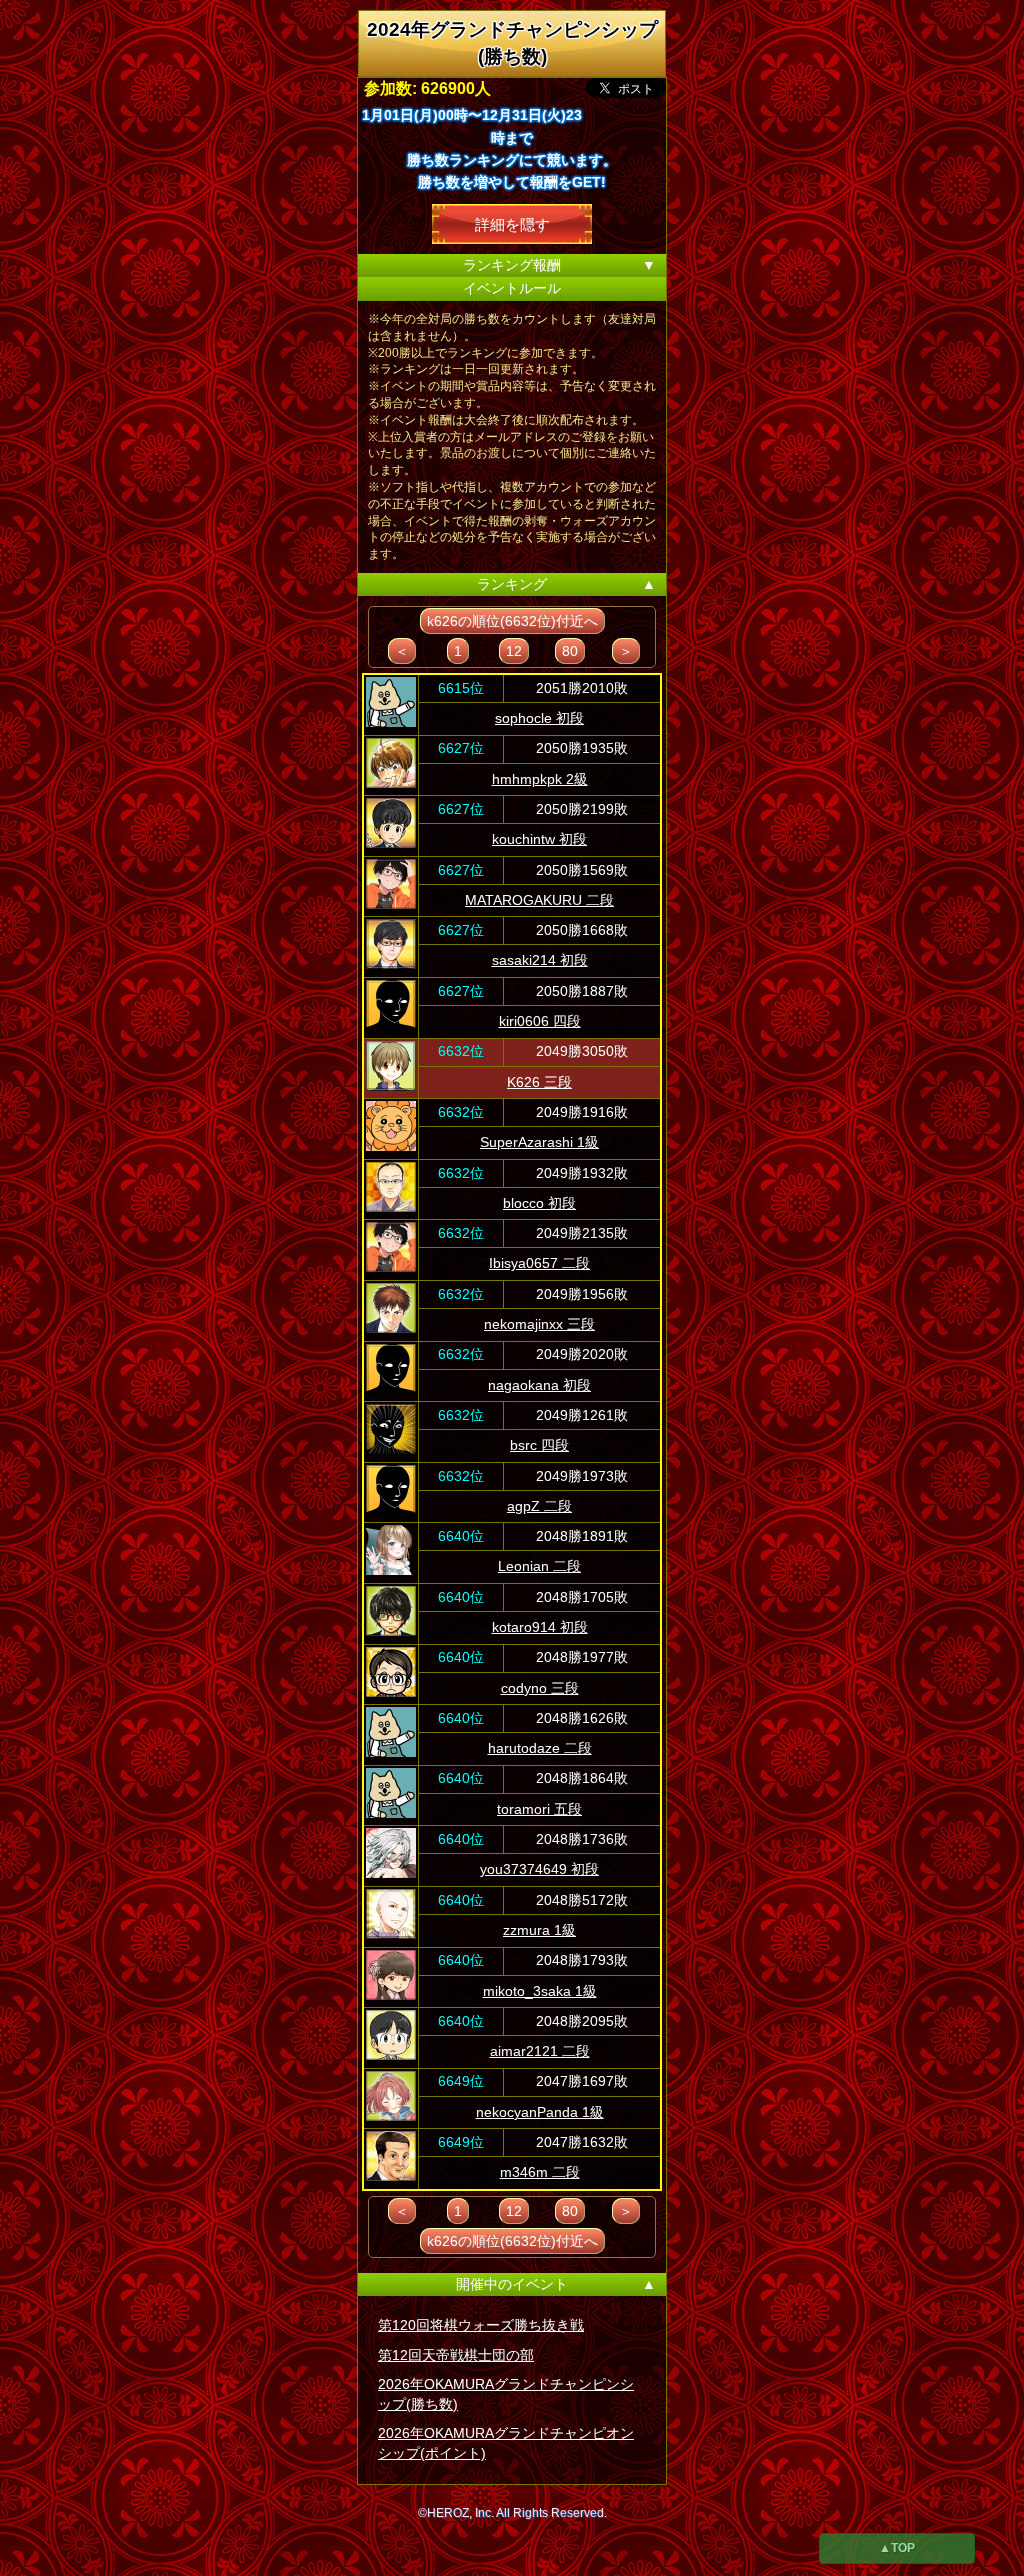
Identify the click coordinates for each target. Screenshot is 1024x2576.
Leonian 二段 (539, 1566)
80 (570, 651)
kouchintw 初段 (539, 839)
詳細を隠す (512, 223)
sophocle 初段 (539, 718)
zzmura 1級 (539, 1930)
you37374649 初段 (539, 1869)
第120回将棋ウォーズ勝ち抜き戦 (481, 2325)
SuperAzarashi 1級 (539, 1142)
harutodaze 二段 (540, 1748)
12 (514, 651)
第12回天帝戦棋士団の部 (456, 2355)
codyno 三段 (540, 1688)
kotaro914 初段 (540, 1627)
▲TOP (897, 2548)
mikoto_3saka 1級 (540, 1991)
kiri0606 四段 (540, 1021)
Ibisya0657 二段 (539, 1263)
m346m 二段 (540, 2172)
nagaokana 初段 (539, 1385)
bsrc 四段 (539, 1445)
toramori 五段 (539, 1809)
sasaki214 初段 (540, 960)
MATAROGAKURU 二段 (539, 900)
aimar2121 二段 (540, 2051)
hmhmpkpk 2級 (540, 779)
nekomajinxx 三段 (539, 1324)
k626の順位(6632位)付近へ (512, 621)
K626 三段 (539, 1082)
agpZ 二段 (539, 1506)
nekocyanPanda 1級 (540, 2112)
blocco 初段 (539, 1203)
